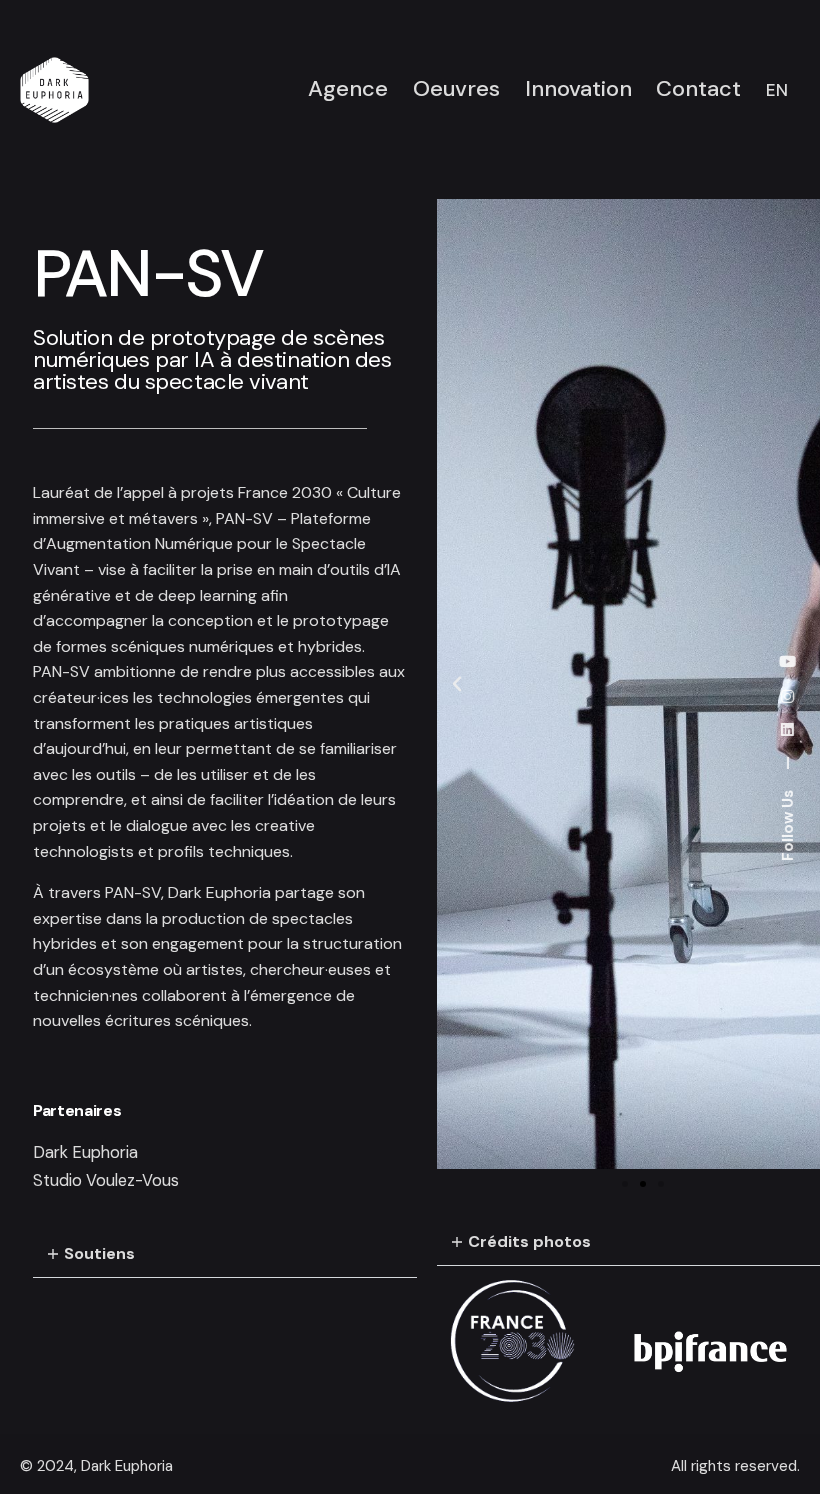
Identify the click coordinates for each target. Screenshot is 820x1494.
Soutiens (99, 1253)
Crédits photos (529, 1241)
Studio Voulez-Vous (106, 1180)
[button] (225, 1254)
